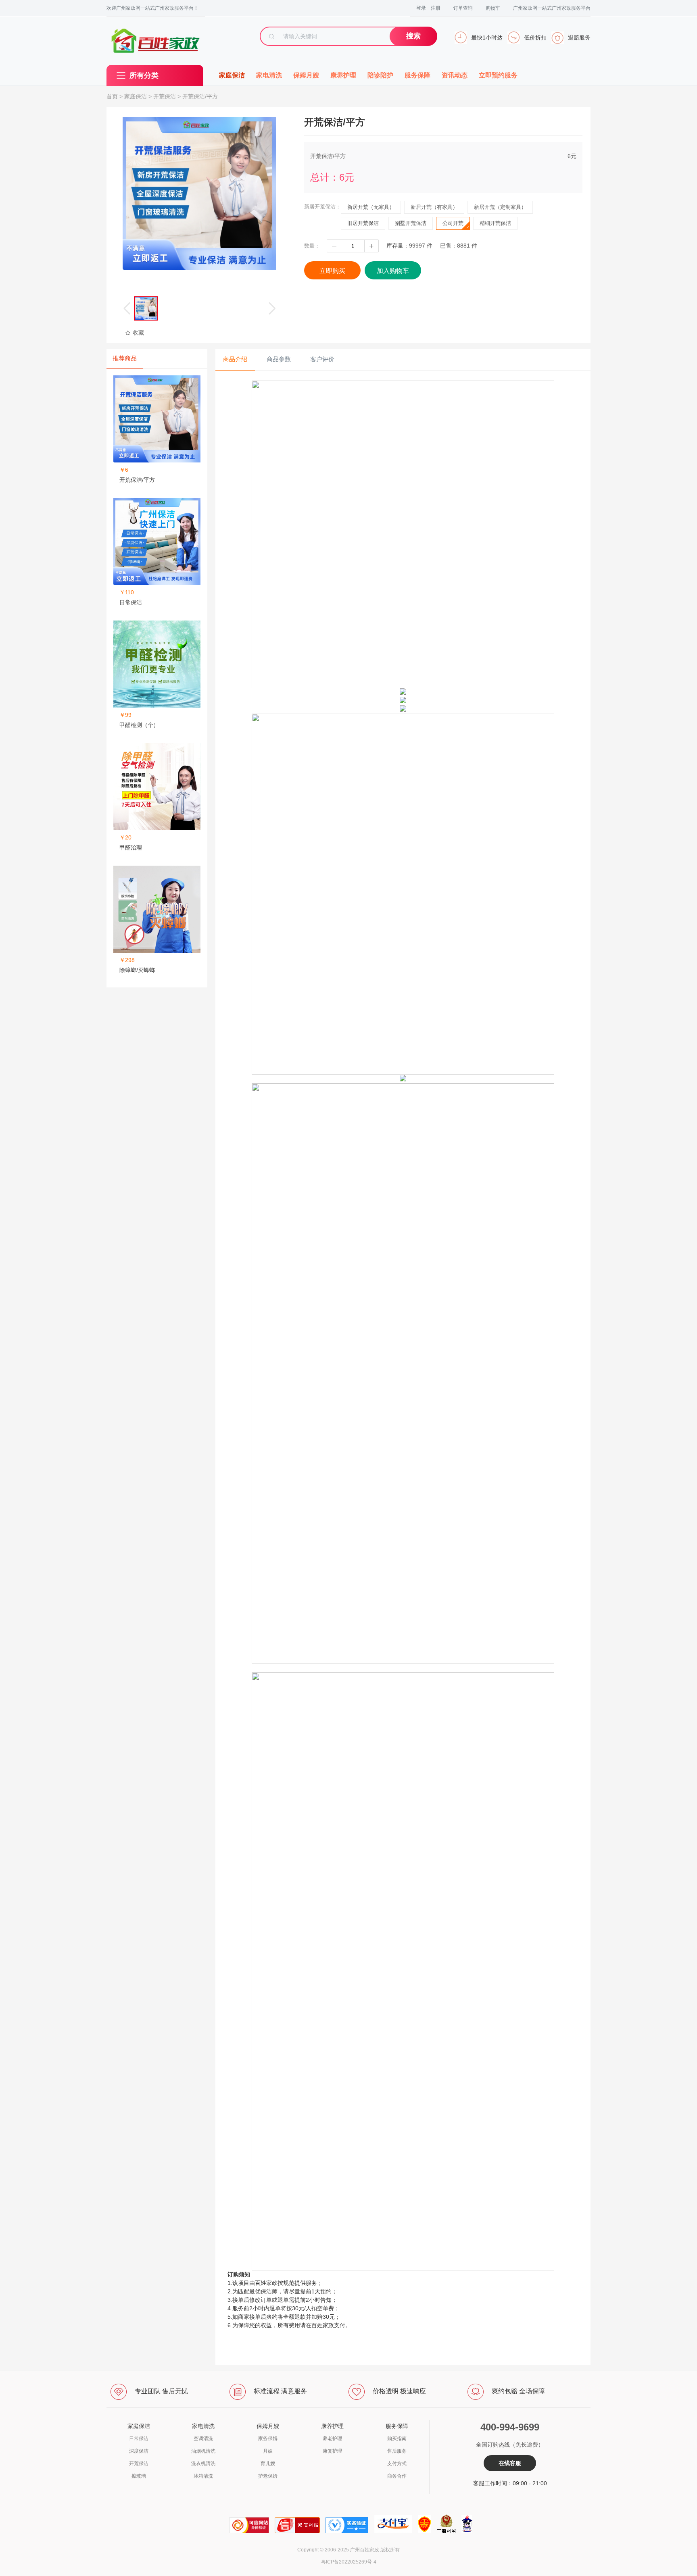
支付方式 (397, 2464)
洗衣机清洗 (203, 2464)
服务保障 (417, 75)
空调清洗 (203, 2439)
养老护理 (332, 2439)
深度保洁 (139, 2451)
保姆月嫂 (306, 75)
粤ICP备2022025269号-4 (349, 2562)
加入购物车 (393, 271)
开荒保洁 (165, 96)
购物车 (493, 8)
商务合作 (397, 2476)
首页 (112, 96)
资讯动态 (455, 75)
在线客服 (510, 2463)
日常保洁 (139, 2439)
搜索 (413, 36)
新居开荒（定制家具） (500, 207)
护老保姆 (268, 2476)
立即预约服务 (498, 75)
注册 (436, 8)
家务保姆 (268, 2439)
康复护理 (332, 2451)
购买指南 (397, 2439)
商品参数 (279, 359)
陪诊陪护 (380, 75)
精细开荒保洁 (495, 223)
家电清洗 (269, 75)
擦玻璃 (139, 2476)
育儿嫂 (268, 2464)
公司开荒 (453, 223)
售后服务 (397, 2451)
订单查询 (463, 8)
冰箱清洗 (203, 2476)
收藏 (138, 333)
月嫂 (268, 2451)
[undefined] (199, 194)
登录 (421, 8)
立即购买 (332, 271)
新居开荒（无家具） (371, 207)
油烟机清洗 (203, 2451)
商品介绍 (235, 359)
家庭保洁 (232, 75)
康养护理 (343, 75)
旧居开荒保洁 (363, 223)
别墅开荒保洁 (411, 223)
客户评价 (322, 359)
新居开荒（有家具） (434, 207)
